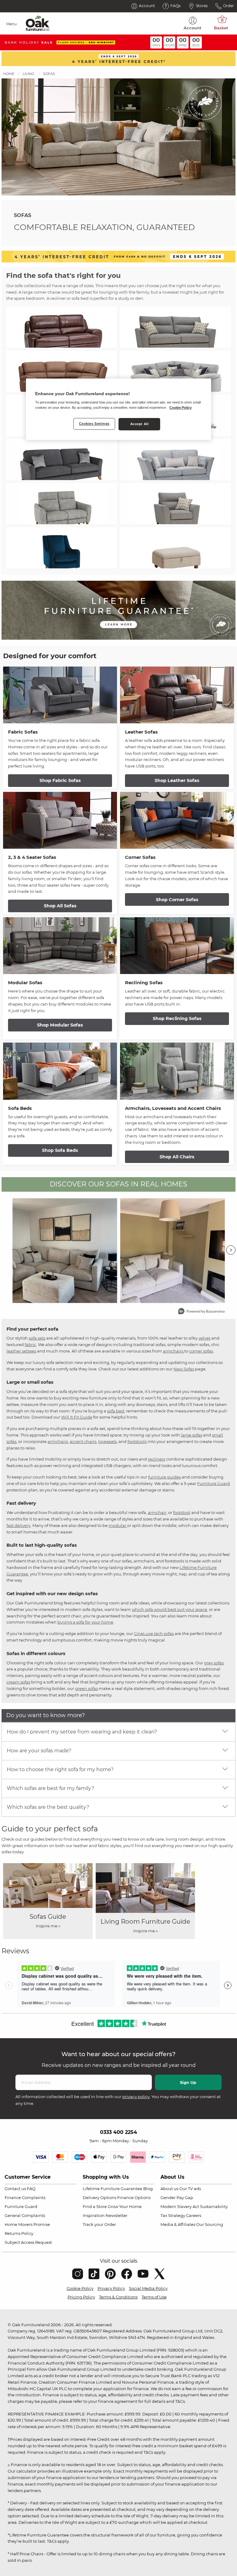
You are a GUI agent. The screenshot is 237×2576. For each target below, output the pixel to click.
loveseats (107, 1441)
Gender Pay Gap (177, 2198)
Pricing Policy (81, 2297)
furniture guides (164, 1477)
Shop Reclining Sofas (177, 1018)
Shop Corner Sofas (177, 900)
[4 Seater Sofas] (62, 460)
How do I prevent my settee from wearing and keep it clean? (82, 1732)
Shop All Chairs (177, 1157)
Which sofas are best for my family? (50, 1788)
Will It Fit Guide (77, 1417)
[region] (118, 409)
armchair (157, 1512)
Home (9, 74)
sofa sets (37, 1338)
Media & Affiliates (178, 2224)
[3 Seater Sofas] (175, 460)
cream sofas (18, 1682)
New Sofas (184, 1369)
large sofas (191, 1435)
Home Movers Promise (27, 2224)
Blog (148, 2189)
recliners (156, 1459)
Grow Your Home (125, 2206)
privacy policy (136, 2097)
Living (29, 74)
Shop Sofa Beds (60, 1150)
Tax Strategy (173, 2215)
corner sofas (201, 1351)
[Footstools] (175, 548)
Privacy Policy (111, 2288)
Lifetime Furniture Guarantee (112, 2189)
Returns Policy (19, 2233)
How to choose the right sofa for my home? (60, 1769)
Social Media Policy (148, 2288)
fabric (30, 1344)
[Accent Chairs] (62, 548)
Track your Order (99, 2224)
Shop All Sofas (60, 906)
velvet (204, 1338)
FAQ (31, 2189)
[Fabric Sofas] (175, 327)
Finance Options (134, 2198)
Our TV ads (190, 2189)
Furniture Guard (214, 1483)
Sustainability (214, 2206)
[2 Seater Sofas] (62, 504)
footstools (137, 1441)
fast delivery (19, 1525)
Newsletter (116, 2215)
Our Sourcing (210, 2224)
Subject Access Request (28, 2242)
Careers (194, 2215)
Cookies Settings (94, 424)
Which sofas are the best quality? (48, 1807)
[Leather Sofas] (62, 327)
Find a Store (95, 2206)
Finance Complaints (25, 2198)
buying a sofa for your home (85, 1622)
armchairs (174, 1351)
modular (118, 1525)
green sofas (86, 1688)
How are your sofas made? (39, 1751)
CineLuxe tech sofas (154, 1633)
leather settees (21, 1351)
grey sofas (214, 1663)
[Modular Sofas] (175, 371)
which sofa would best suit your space (169, 1609)
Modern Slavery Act (180, 2206)
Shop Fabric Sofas (60, 780)
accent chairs (83, 1441)
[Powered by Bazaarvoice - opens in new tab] (202, 1312)
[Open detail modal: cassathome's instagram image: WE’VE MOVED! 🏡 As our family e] (172, 1251)
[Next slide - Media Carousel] (231, 1250)
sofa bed (116, 1411)
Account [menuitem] (193, 28)
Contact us (15, 2189)
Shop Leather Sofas (177, 780)
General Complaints (25, 2215)
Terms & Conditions (118, 2297)
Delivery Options (100, 2198)
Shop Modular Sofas (60, 1025)
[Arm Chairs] (175, 504)
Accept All (139, 424)
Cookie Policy (80, 2288)
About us (169, 2189)
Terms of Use (154, 2297)
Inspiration (94, 2215)
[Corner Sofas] (62, 371)
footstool (182, 1512)
